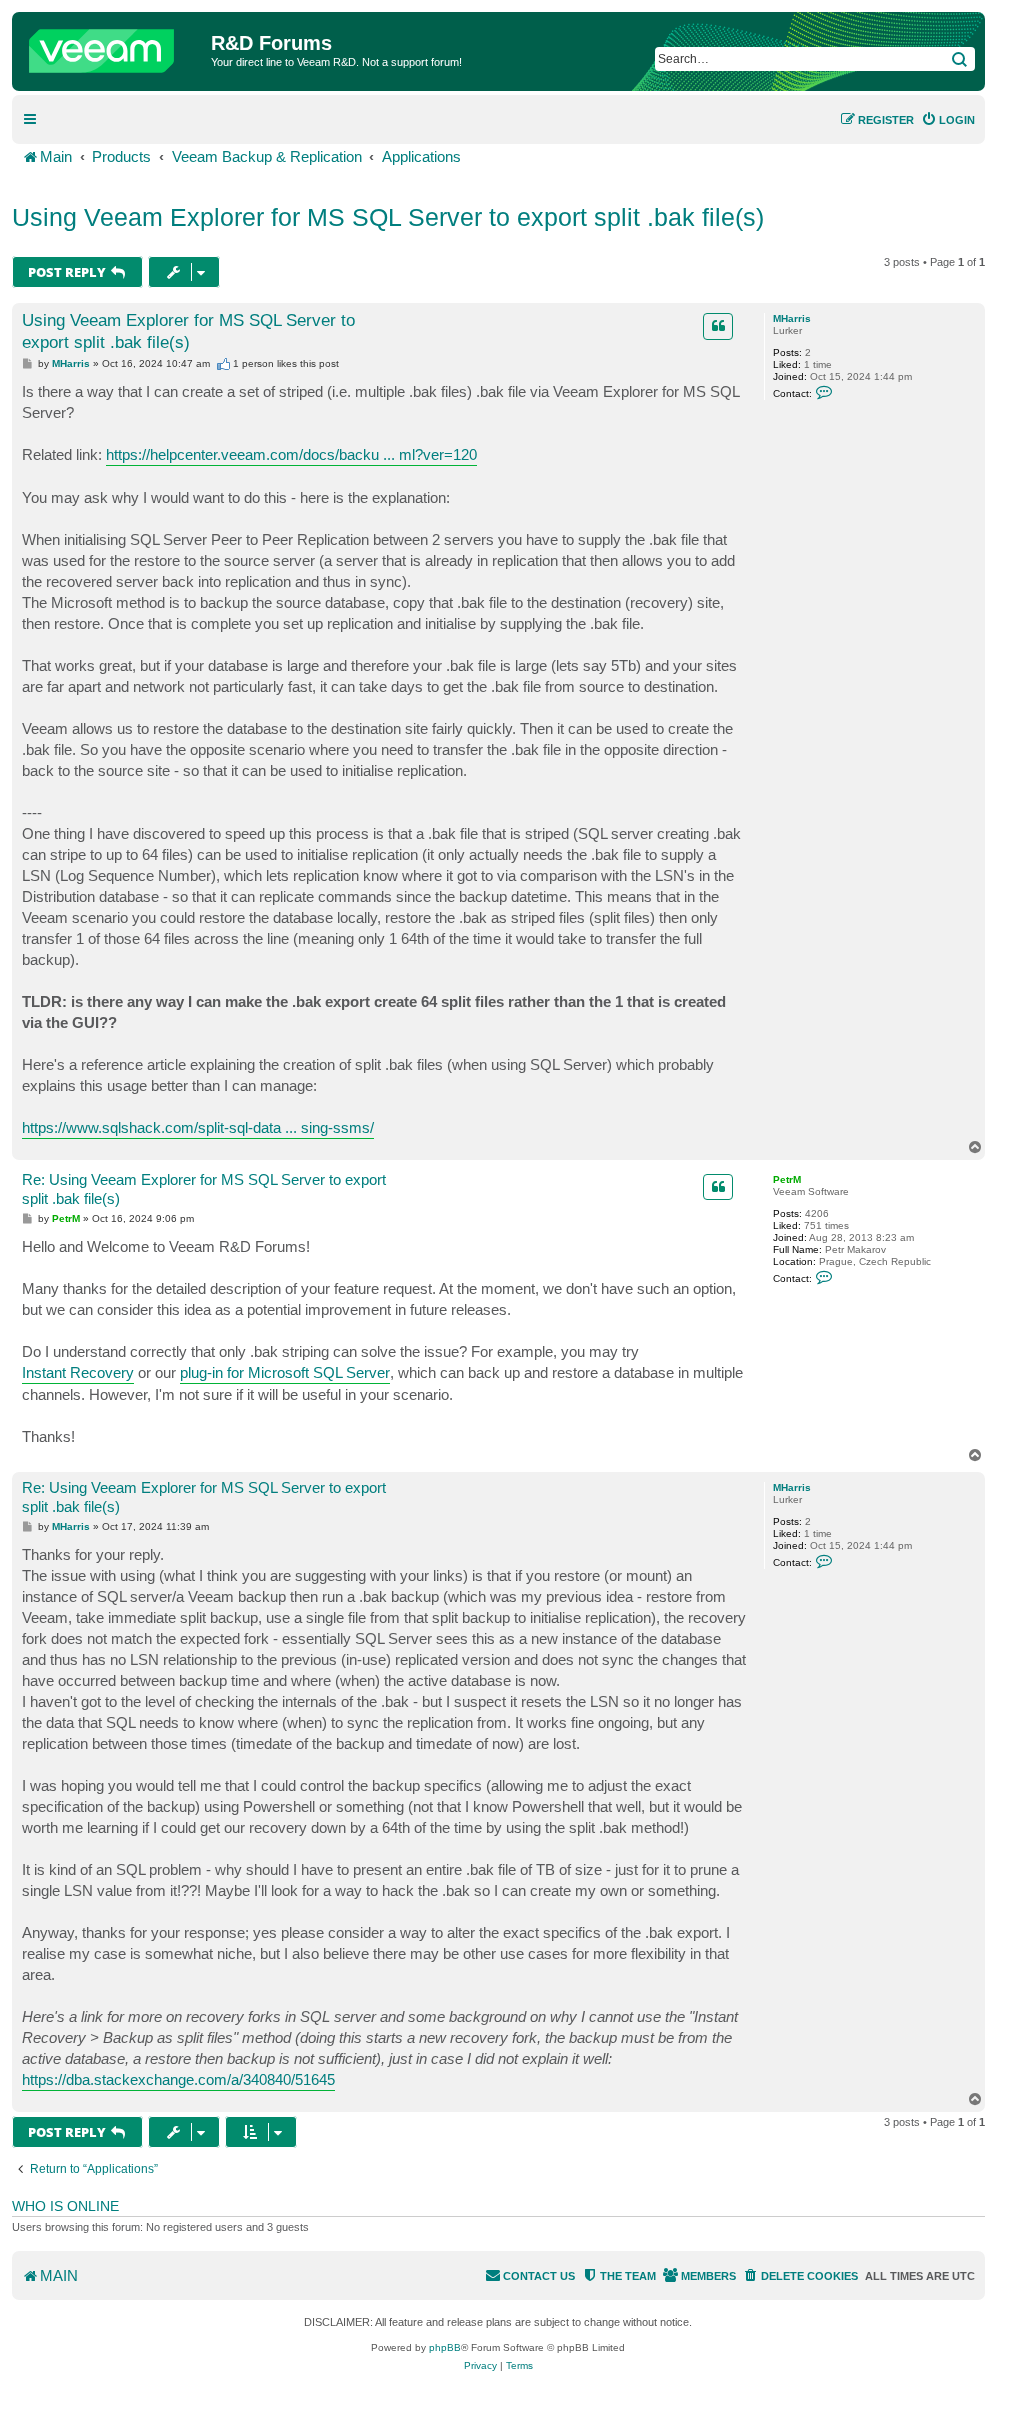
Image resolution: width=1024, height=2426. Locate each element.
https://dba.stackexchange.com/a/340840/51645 (178, 2079)
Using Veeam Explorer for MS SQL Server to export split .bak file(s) (388, 217)
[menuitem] (948, 120)
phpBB (445, 2347)
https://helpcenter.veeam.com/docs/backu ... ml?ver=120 (291, 454)
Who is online (65, 2206)
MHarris (792, 318)
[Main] (114, 46)
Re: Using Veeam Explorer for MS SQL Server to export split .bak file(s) (204, 1189)
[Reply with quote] (718, 326)
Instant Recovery (78, 1372)
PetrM (787, 1179)
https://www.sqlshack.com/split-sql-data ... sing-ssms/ (198, 1127)
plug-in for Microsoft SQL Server (285, 1372)
